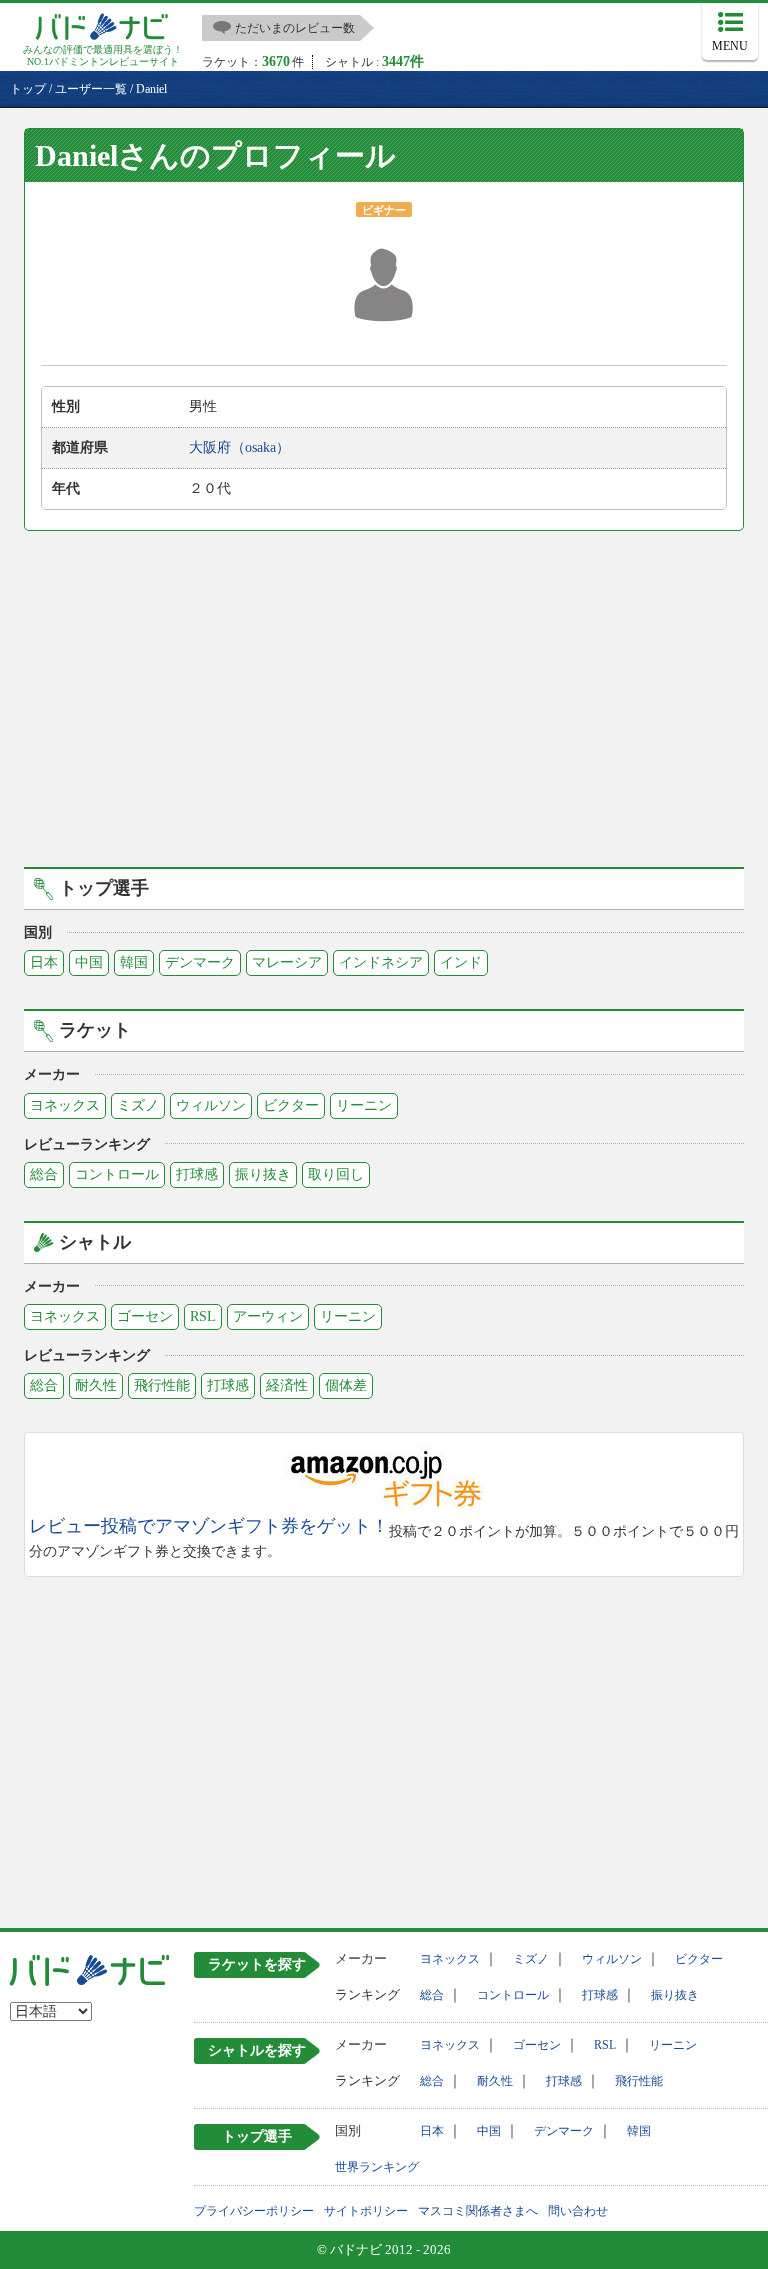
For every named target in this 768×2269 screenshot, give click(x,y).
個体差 (346, 1385)
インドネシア (381, 962)
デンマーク (200, 962)
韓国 (134, 962)
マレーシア (287, 962)
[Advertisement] (384, 696)
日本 (44, 962)
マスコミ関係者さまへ (478, 2211)
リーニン (364, 1105)
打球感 (197, 1174)
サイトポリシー (366, 2211)
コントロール (117, 1174)
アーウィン (268, 1316)
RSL (203, 1316)
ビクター (291, 1105)
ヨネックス (65, 1105)
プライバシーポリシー (254, 2211)
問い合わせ (578, 2211)
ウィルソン (211, 1105)
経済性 (287, 1385)
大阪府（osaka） (239, 447)
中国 (89, 962)
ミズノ (138, 1105)
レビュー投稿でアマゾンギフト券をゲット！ (209, 1526)
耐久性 (96, 1385)
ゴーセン (145, 1316)
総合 (44, 1174)
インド (461, 962)
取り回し (336, 1174)
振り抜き (263, 1174)
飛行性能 (162, 1385)
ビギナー (384, 210)
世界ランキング (377, 2167)
